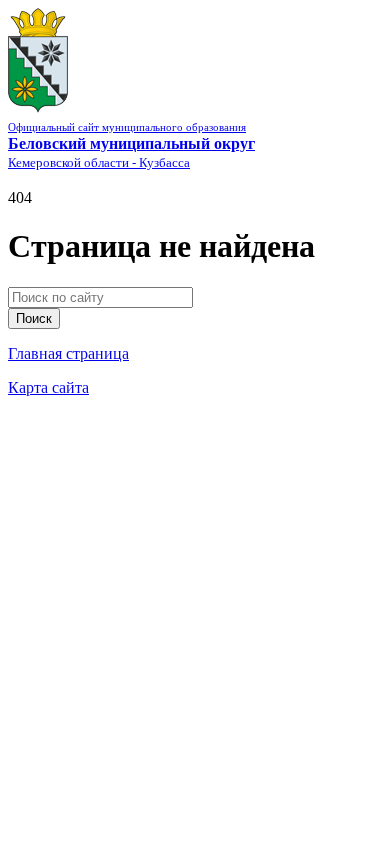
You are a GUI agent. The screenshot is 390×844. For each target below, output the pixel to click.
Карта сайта (48, 387)
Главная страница (68, 353)
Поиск (34, 318)
